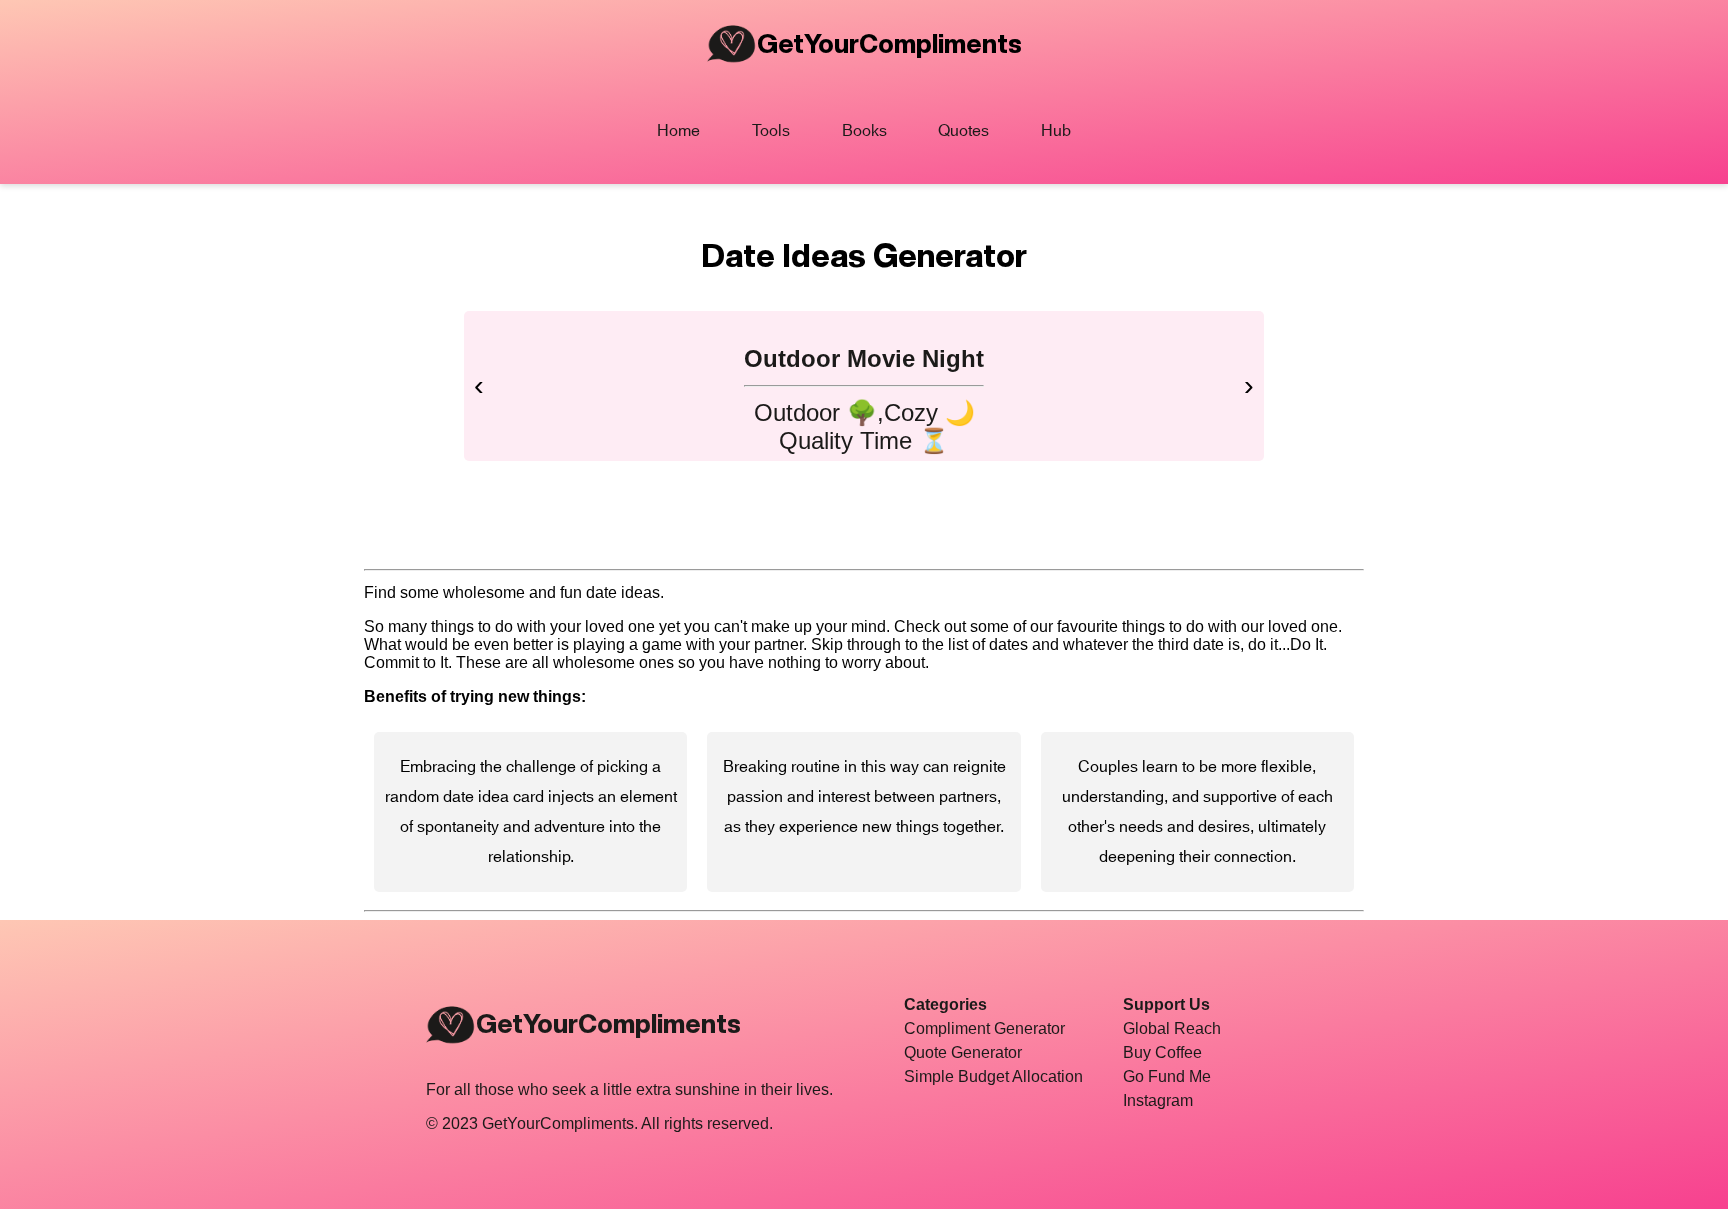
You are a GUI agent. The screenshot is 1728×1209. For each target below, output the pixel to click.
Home (678, 131)
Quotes (963, 131)
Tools (771, 131)
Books (864, 131)
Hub (1056, 131)
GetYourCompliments (889, 43)
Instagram (1158, 1100)
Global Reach (1172, 1028)
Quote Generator (963, 1052)
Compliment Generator (984, 1028)
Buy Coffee (1162, 1052)
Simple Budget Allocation (993, 1076)
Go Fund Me (1167, 1076)
